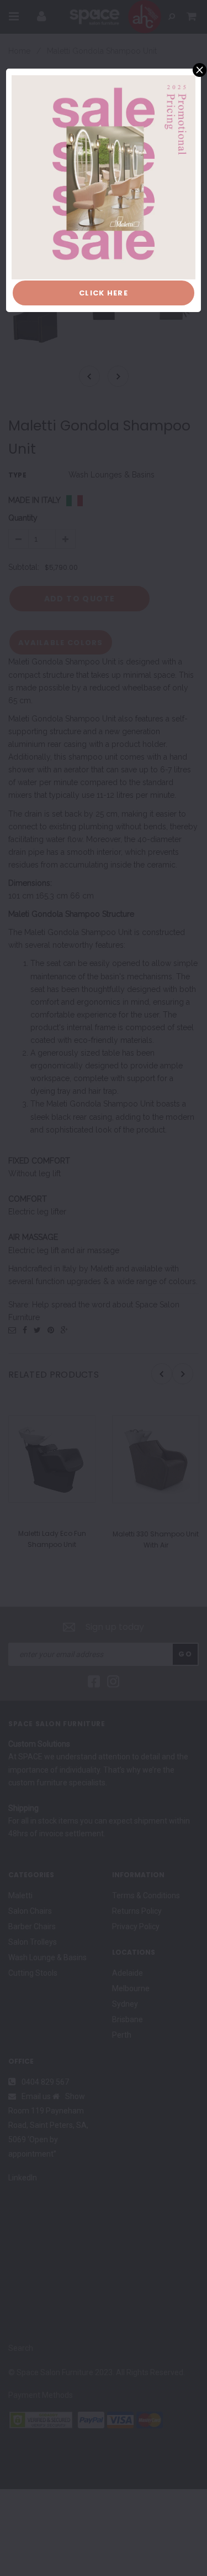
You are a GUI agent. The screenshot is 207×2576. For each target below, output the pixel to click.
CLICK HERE (104, 293)
